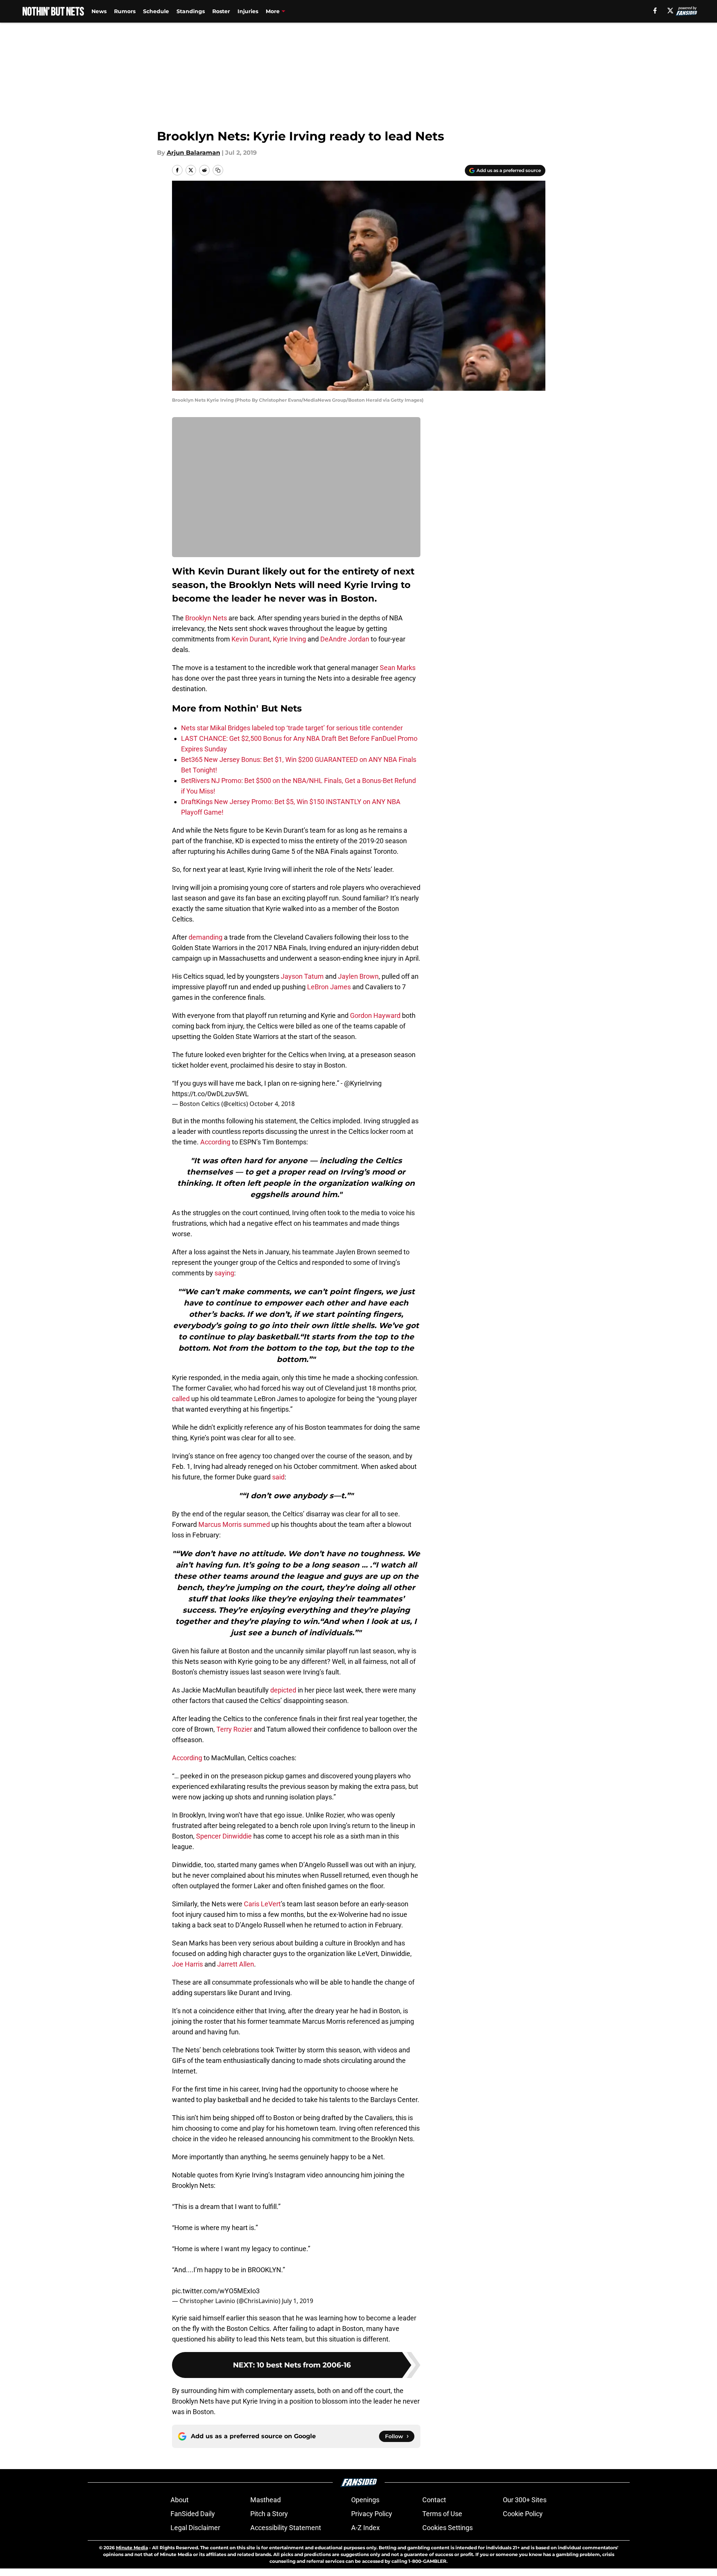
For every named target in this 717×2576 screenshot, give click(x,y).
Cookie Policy (523, 2514)
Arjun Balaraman (193, 153)
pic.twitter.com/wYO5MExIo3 (216, 2291)
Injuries (248, 11)
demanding (206, 937)
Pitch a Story (269, 2514)
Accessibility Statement (286, 2528)
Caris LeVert (262, 1904)
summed (257, 1524)
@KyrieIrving (363, 1083)
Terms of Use (442, 2514)
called (181, 1399)
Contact (434, 2500)
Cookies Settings (448, 2528)
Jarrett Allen (236, 1964)
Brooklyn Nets (206, 618)
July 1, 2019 (298, 2301)
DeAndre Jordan (345, 639)
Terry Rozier (234, 1729)
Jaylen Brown (358, 976)
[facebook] (655, 11)
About (180, 2500)
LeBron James (329, 987)
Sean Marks (398, 668)
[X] (670, 11)
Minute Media (132, 2548)
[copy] (218, 170)
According (215, 1142)
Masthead (266, 2500)
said (278, 1477)
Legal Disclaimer (195, 2528)
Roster (221, 11)
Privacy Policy (372, 2514)
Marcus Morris (220, 1524)
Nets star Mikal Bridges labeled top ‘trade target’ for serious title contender (292, 728)
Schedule (156, 11)
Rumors (125, 11)
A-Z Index (365, 2528)
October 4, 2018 (272, 1104)
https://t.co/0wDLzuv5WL (210, 1094)
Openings (365, 2500)
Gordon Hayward (375, 1015)
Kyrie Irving (289, 639)
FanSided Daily (193, 2514)
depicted (283, 1690)
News (99, 11)
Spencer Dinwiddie (224, 1836)
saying (224, 1273)
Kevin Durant (251, 639)
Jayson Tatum (302, 976)
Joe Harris (187, 1964)
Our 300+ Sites (525, 2500)
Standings (191, 11)
